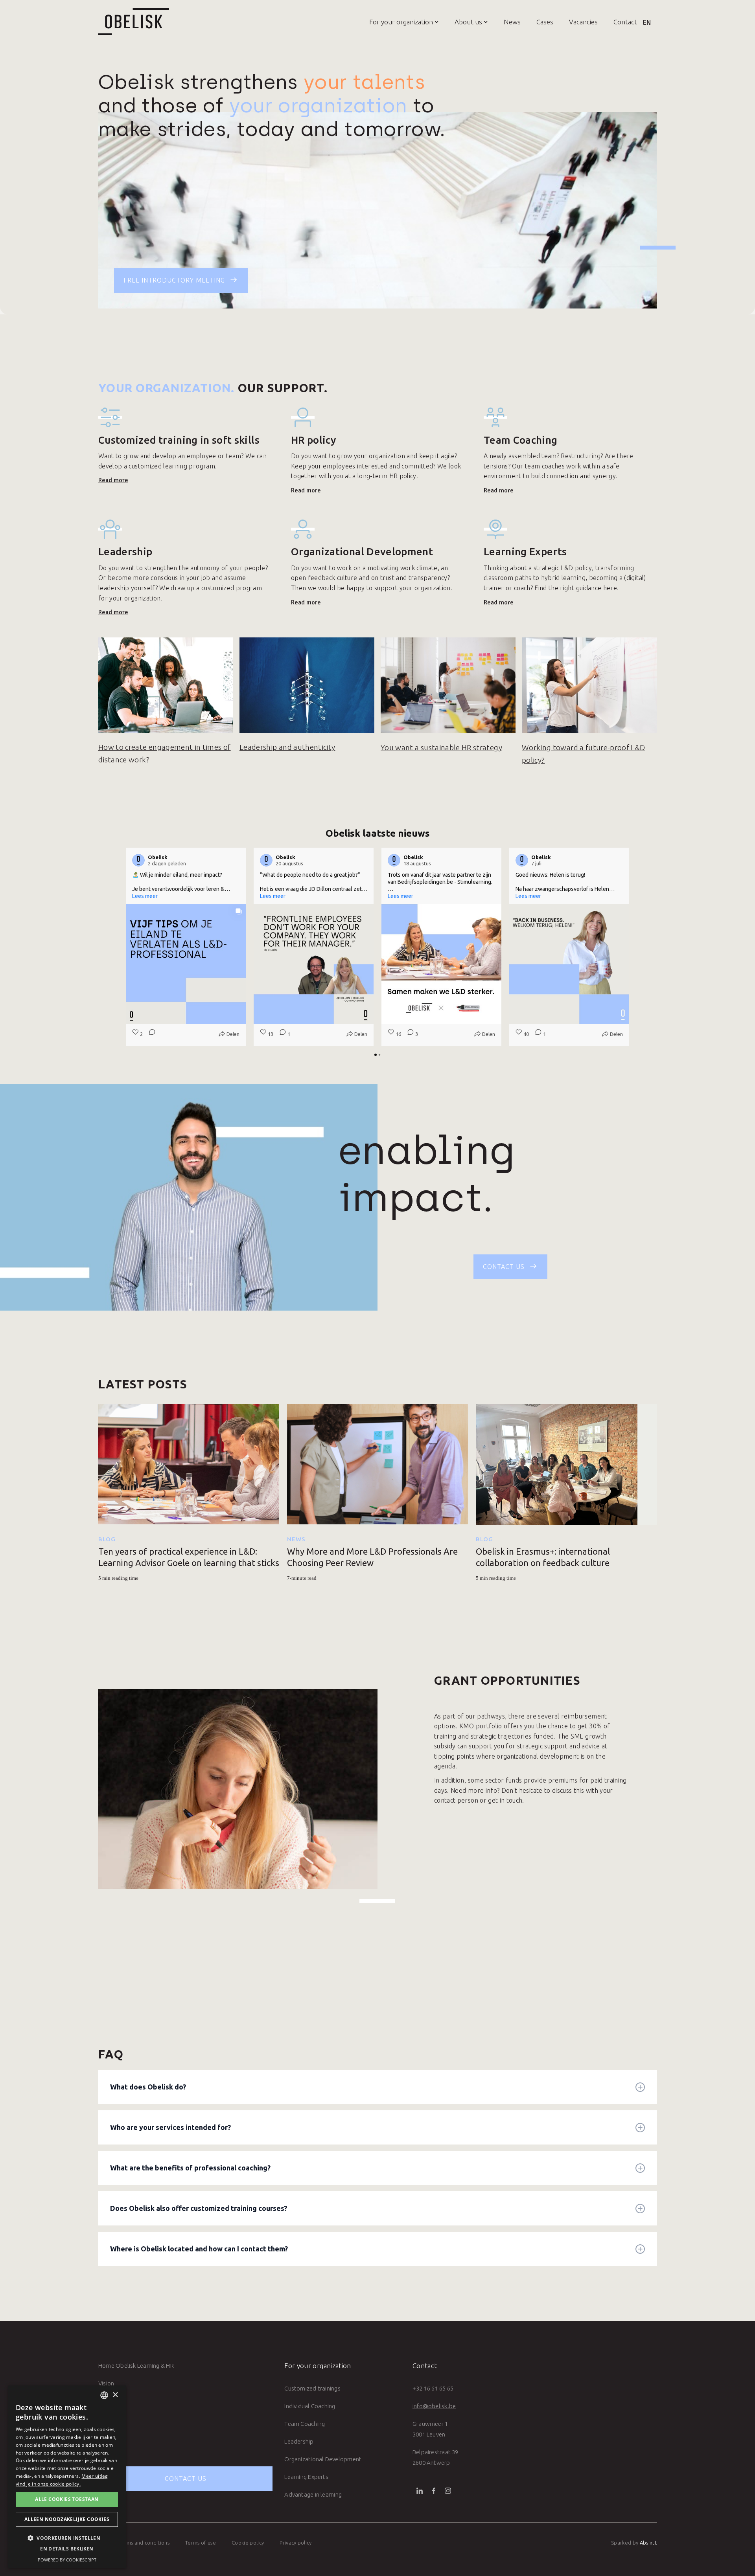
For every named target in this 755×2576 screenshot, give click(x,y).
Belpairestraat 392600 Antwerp (436, 2457)
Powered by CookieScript (67, 2560)
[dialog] (67, 2477)
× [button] (115, 2395)
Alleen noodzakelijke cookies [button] (67, 2519)
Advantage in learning (313, 2494)
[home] (134, 22)
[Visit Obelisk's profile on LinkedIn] (138, 860)
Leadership (299, 2441)
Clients (108, 2419)
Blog (107, 1539)
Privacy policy (296, 2543)
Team (106, 2401)
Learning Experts (306, 2477)
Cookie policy (248, 2543)
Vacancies (583, 22)
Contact (625, 22)
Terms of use (201, 2543)
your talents (364, 82)
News (512, 22)
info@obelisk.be (434, 2406)
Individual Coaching (310, 2406)
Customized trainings (312, 2388)
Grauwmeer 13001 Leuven (430, 2429)
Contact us (186, 2479)
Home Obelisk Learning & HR (136, 2366)
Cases (545, 22)
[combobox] (104, 2395)
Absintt (648, 2543)
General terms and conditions (134, 2543)
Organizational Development (323, 2459)
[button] (396, 22)
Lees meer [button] (145, 896)
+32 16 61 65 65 (433, 2388)
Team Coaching (305, 2424)
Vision (106, 2383)
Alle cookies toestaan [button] (67, 2499)
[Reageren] (150, 1034)
